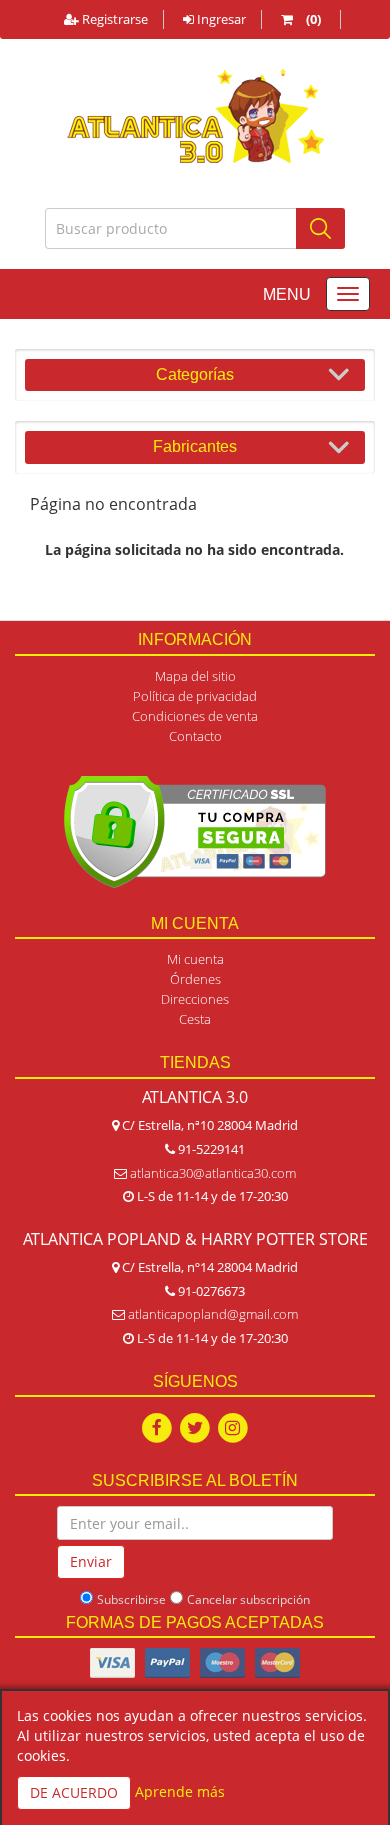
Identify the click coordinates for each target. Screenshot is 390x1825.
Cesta (195, 1019)
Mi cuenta (195, 959)
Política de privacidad (195, 696)
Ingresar (220, 19)
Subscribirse (131, 1599)
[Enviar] (320, 228)
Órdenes (195, 979)
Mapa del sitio (195, 676)
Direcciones (195, 999)
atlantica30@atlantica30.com (213, 1173)
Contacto (195, 736)
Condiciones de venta (195, 716)
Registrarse (113, 19)
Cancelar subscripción (248, 1599)
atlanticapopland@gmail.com (213, 1314)
